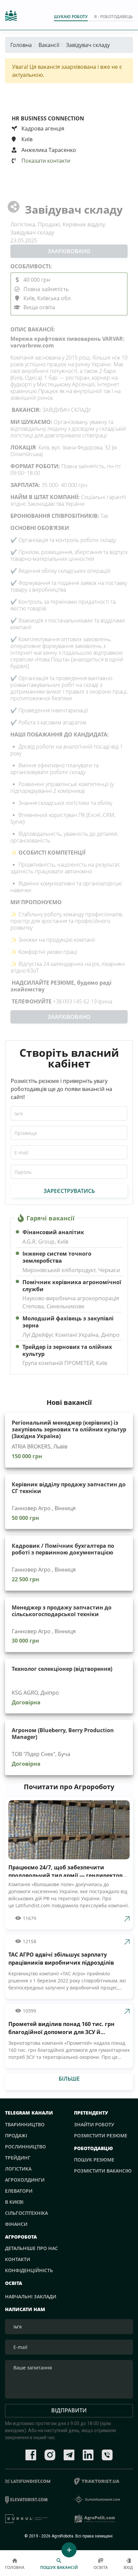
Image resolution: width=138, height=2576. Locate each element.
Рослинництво (25, 2147)
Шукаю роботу (71, 17)
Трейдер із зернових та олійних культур (67, 1351)
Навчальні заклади (31, 2296)
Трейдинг (18, 2158)
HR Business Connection (48, 118)
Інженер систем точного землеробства (57, 1257)
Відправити (69, 2410)
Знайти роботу (94, 2124)
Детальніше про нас (31, 2248)
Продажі (16, 2135)
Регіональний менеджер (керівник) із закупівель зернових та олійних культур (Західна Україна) (69, 1429)
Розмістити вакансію (103, 2171)
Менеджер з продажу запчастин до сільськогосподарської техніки (62, 1611)
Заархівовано (69, 251)
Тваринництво (25, 2124)
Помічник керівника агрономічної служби (72, 1286)
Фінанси (16, 2224)
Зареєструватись (69, 1191)
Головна (21, 45)
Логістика (18, 2169)
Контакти (18, 2259)
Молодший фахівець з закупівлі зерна (68, 1322)
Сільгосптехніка (26, 2213)
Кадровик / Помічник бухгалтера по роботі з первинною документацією (63, 1549)
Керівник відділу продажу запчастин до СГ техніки (69, 1488)
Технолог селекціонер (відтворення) (62, 1669)
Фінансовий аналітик (53, 1232)
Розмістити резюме (101, 2135)
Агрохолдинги (25, 2180)
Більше (69, 2079)
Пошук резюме (94, 2160)
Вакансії (49, 45)
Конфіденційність (29, 2270)
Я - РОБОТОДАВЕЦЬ (114, 17)
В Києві (14, 2202)
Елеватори (19, 2191)
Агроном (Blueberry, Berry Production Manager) (63, 1734)
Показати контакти (45, 161)
